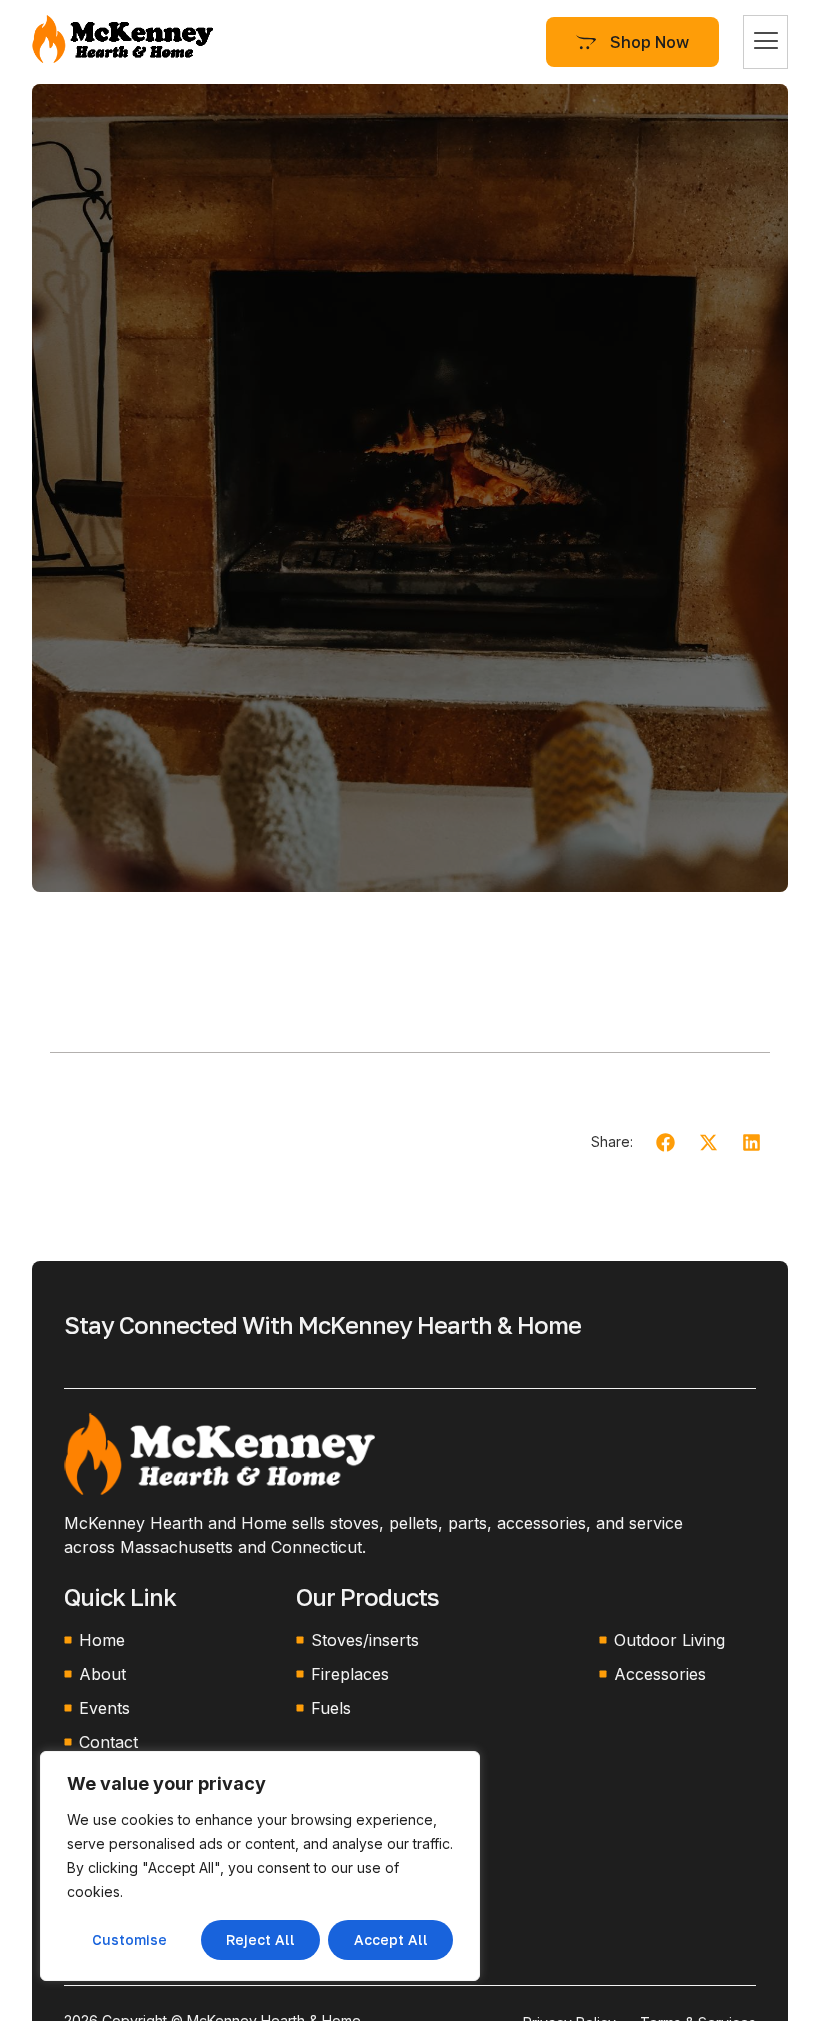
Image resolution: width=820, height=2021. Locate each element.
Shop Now (649, 42)
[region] (260, 1866)
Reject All (260, 1939)
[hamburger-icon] (765, 42)
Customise (129, 1939)
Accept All (391, 1939)
